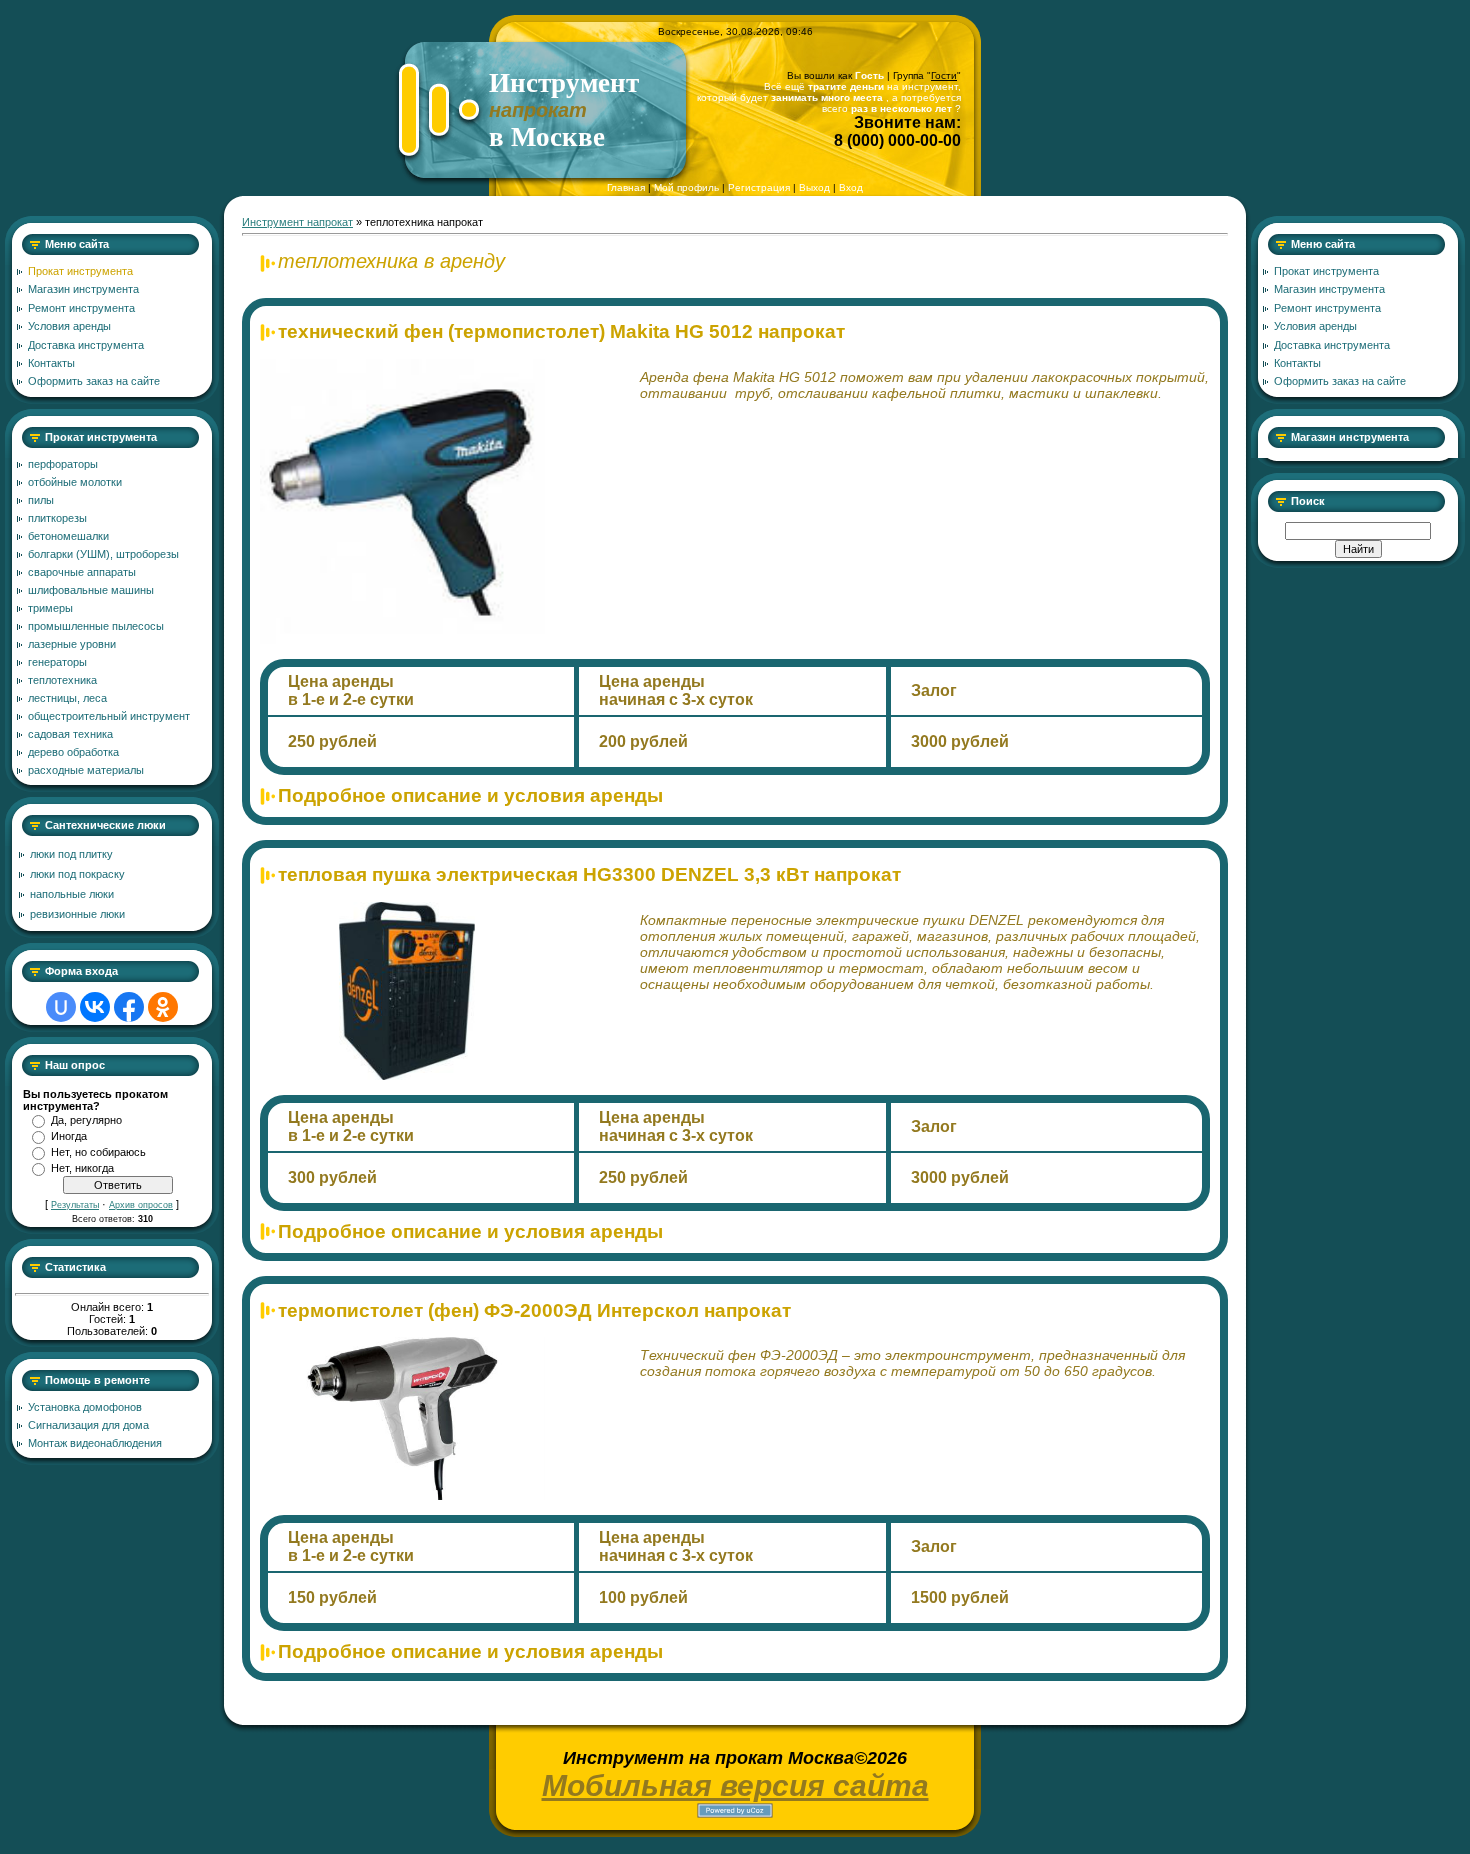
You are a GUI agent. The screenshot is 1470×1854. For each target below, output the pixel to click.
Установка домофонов (85, 1407)
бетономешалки (68, 536)
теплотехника (62, 680)
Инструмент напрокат (297, 222)
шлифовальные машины (91, 590)
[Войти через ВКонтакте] (95, 1007)
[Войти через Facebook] (129, 1007)
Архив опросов (141, 1205)
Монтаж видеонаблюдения (95, 1443)
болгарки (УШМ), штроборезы (103, 554)
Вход (851, 187)
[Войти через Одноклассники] (163, 1007)
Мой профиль (686, 187)
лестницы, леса (67, 698)
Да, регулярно (86, 1120)
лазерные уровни (72, 644)
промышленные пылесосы (96, 626)
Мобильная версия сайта (735, 1785)
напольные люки (72, 894)
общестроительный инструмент (109, 716)
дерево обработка (73, 752)
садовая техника (70, 734)
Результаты (75, 1205)
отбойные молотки (75, 482)
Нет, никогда (82, 1168)
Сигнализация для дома (88, 1425)
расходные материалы (86, 770)
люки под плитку (71, 854)
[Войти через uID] (61, 1007)
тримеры (50, 608)
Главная (626, 187)
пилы (41, 500)
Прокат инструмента (101, 437)
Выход (814, 187)
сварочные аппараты (82, 572)
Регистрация (759, 187)
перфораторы (63, 464)
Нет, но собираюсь (98, 1152)
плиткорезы (57, 518)
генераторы (57, 662)
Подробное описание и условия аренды (470, 795)
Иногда (69, 1136)
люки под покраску (77, 874)
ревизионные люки (77, 914)
